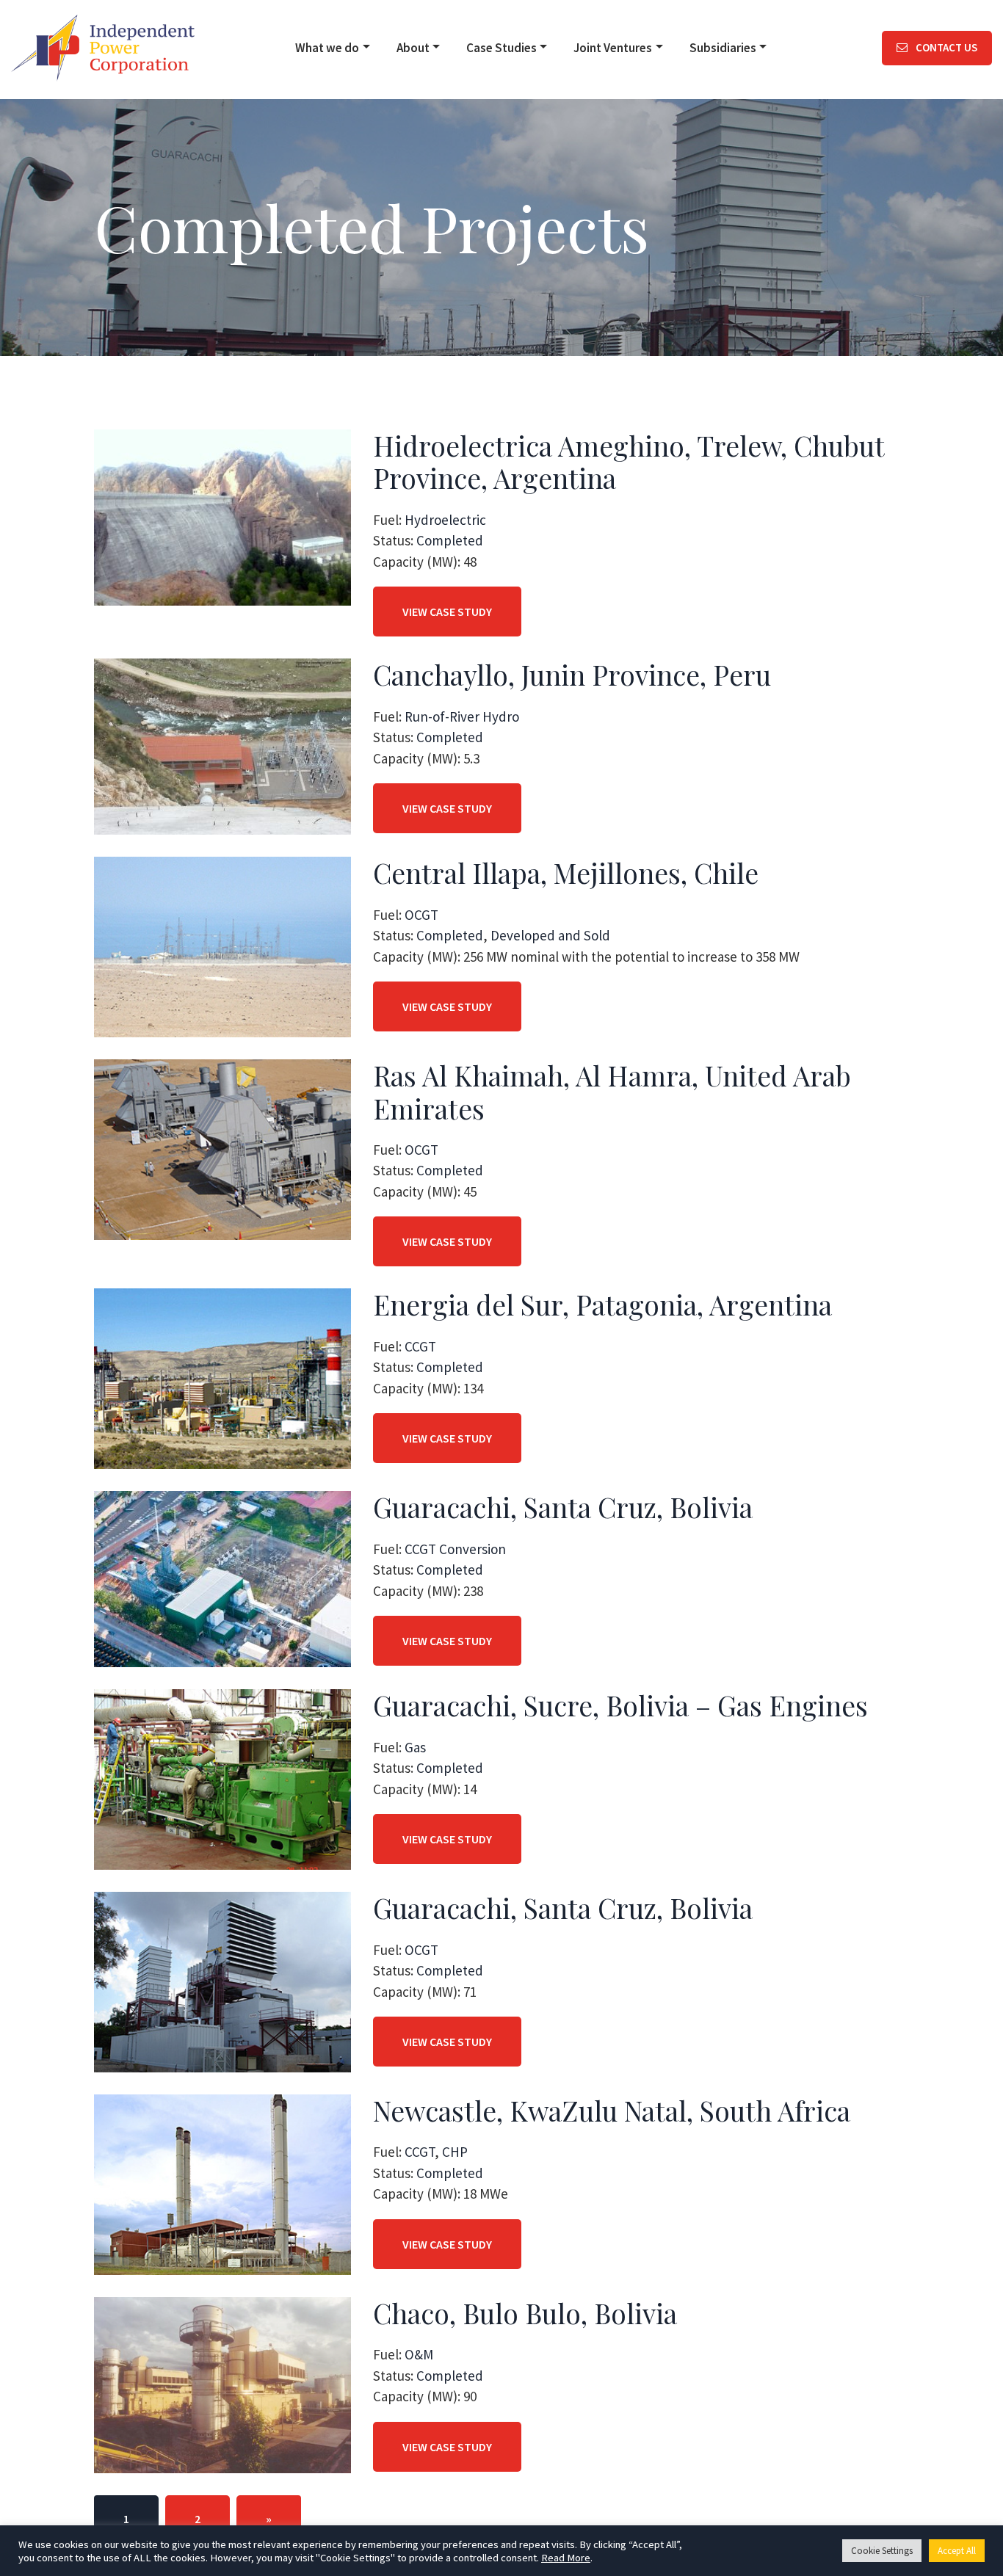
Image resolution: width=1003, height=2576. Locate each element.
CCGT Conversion (455, 1549)
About (413, 48)
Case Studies (501, 48)
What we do (327, 48)
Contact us (945, 47)
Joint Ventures (613, 48)
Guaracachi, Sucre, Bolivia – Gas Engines (620, 1705)
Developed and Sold (550, 935)
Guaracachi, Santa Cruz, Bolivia (563, 1507)
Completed (450, 540)
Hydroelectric (445, 520)
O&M (419, 2354)
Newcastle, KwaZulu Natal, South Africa (612, 2110)
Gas (415, 1747)
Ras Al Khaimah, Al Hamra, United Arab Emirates (612, 1091)
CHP (455, 2152)
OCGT (421, 915)
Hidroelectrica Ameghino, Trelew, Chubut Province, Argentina (629, 461)
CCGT (420, 1346)
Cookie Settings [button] (882, 2551)
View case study (447, 612)
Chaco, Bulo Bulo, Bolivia (525, 2313)
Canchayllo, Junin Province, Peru (572, 674)
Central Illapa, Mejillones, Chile (566, 872)
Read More (566, 2558)
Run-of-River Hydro (462, 716)
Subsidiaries (723, 48)
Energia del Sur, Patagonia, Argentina (602, 1304)
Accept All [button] (957, 2551)
